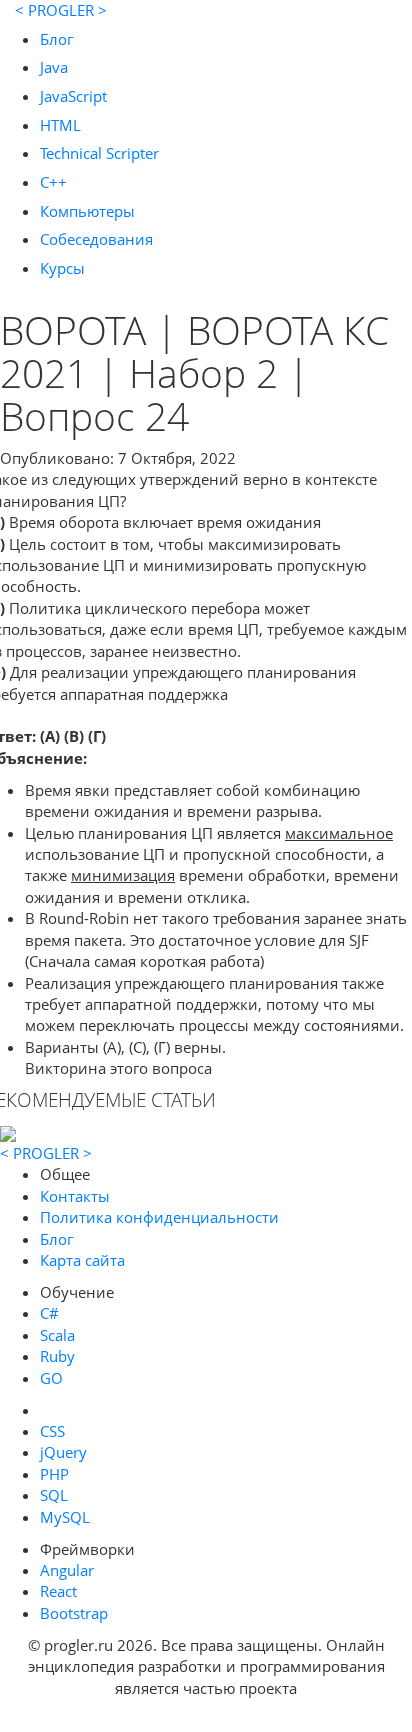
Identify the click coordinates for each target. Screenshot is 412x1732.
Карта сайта (82, 1260)
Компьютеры (87, 211)
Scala (57, 1335)
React (58, 1591)
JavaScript (73, 96)
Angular (67, 1570)
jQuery (63, 1452)
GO (51, 1378)
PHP (54, 1474)
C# (49, 1313)
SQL (54, 1495)
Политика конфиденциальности (159, 1217)
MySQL (65, 1517)
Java (54, 67)
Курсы (62, 268)
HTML (60, 125)
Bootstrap (74, 1613)
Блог (56, 39)
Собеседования (96, 239)
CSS (52, 1431)
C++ (53, 182)
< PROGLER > (61, 10)
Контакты (75, 1196)
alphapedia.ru (206, 1718)
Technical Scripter (99, 153)
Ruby (57, 1356)
